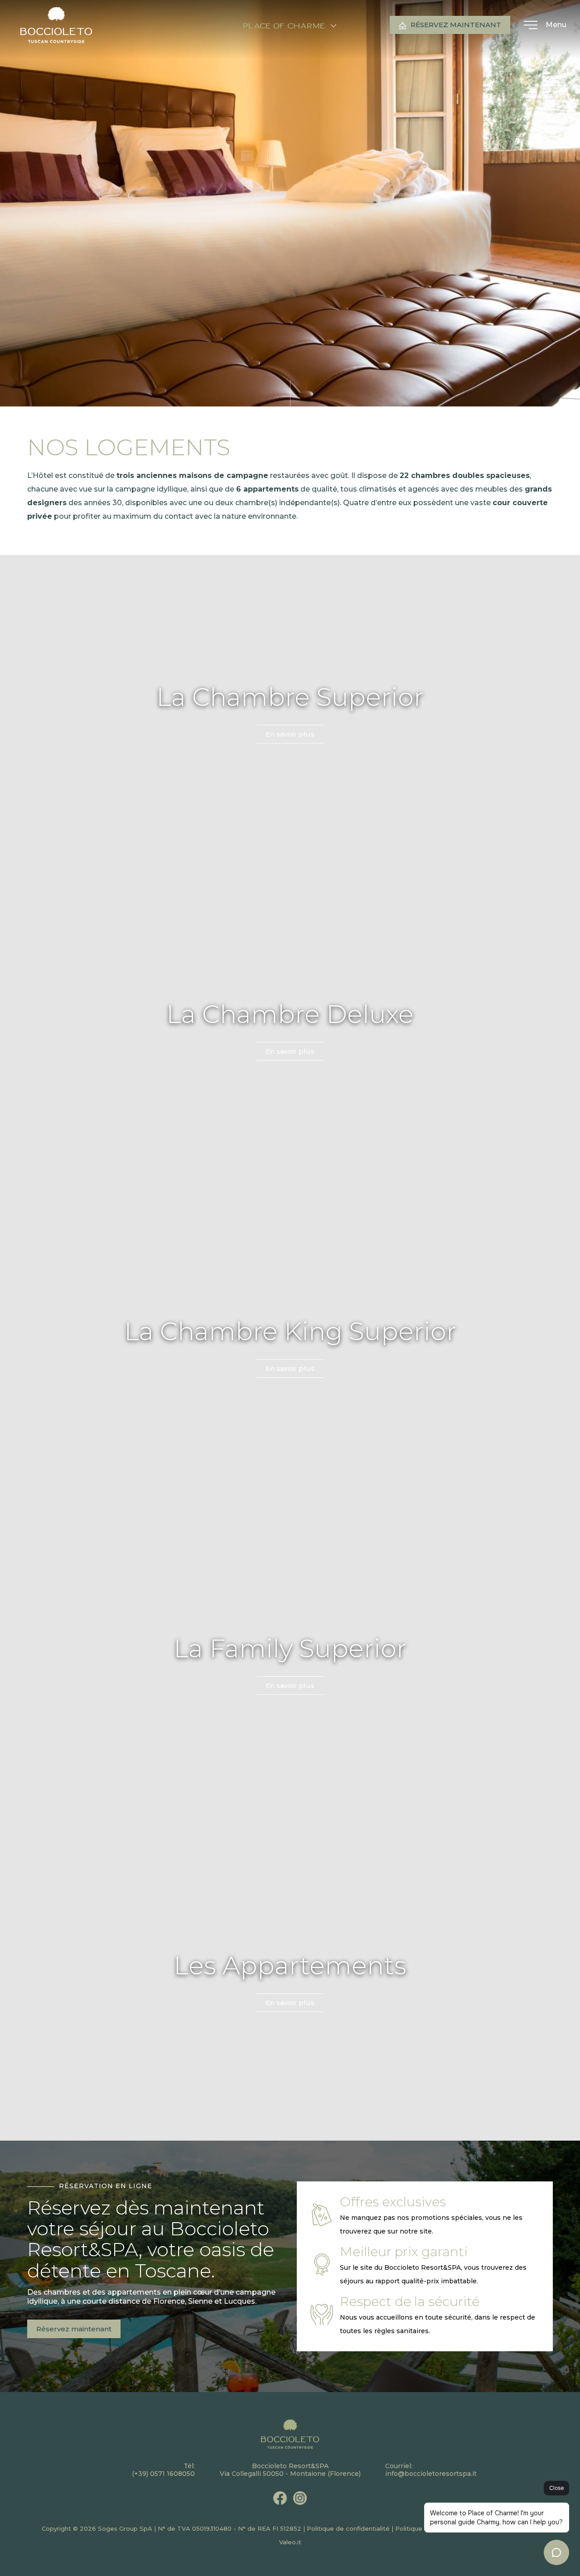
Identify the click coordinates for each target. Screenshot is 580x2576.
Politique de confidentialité (348, 2528)
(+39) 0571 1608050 (163, 2474)
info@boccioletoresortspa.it (431, 2474)
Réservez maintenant (455, 25)
